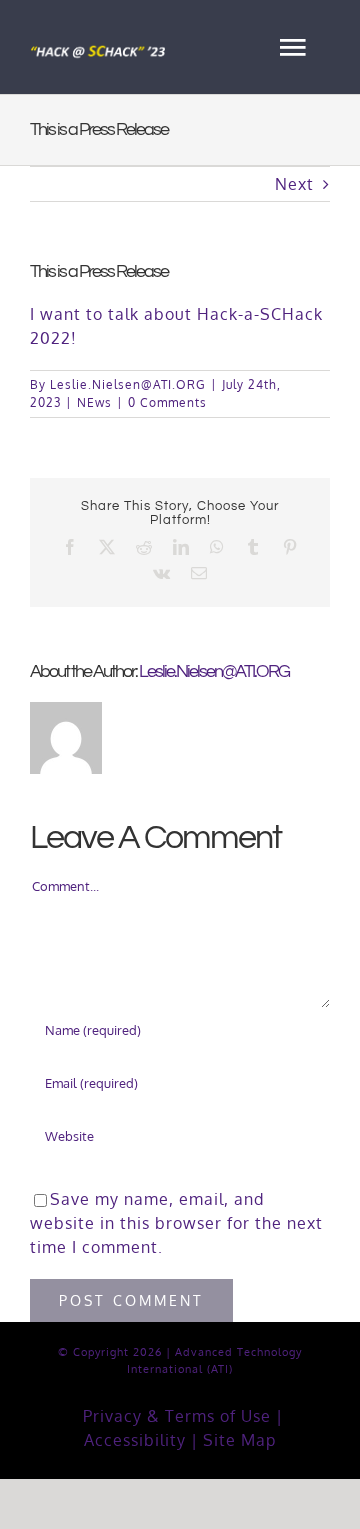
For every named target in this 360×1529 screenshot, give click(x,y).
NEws (94, 402)
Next (294, 184)
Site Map (239, 1440)
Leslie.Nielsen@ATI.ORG (128, 384)
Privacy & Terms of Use (177, 1416)
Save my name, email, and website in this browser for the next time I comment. (176, 1223)
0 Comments (167, 402)
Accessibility (135, 1440)
